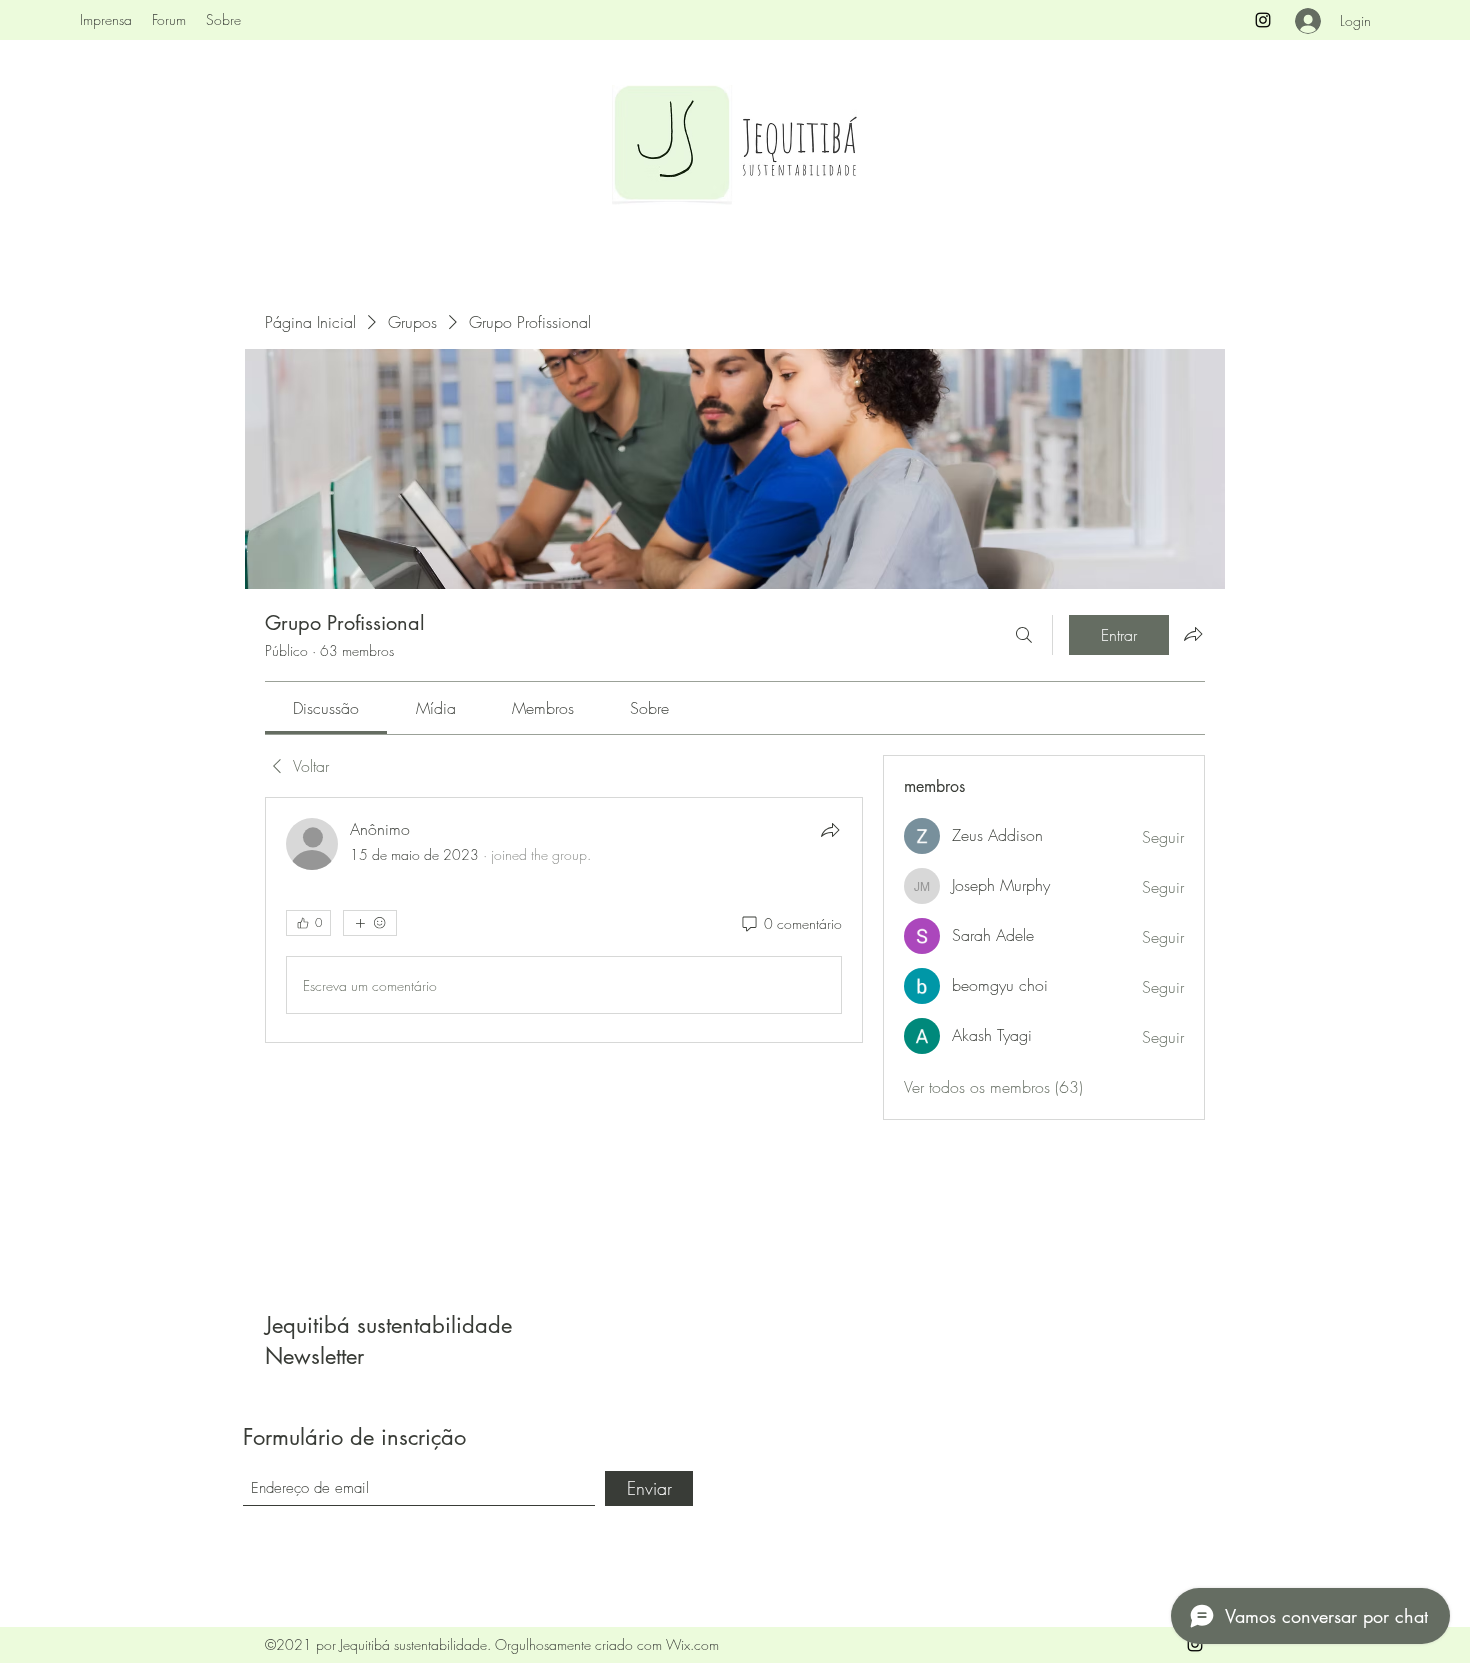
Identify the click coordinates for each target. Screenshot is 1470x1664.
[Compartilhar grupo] (1193, 634)
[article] (564, 920)
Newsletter (314, 1356)
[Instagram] (1263, 20)
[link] (326, 708)
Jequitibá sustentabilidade (388, 1325)
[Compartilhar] (830, 830)
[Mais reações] (370, 923)
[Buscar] (1024, 635)
